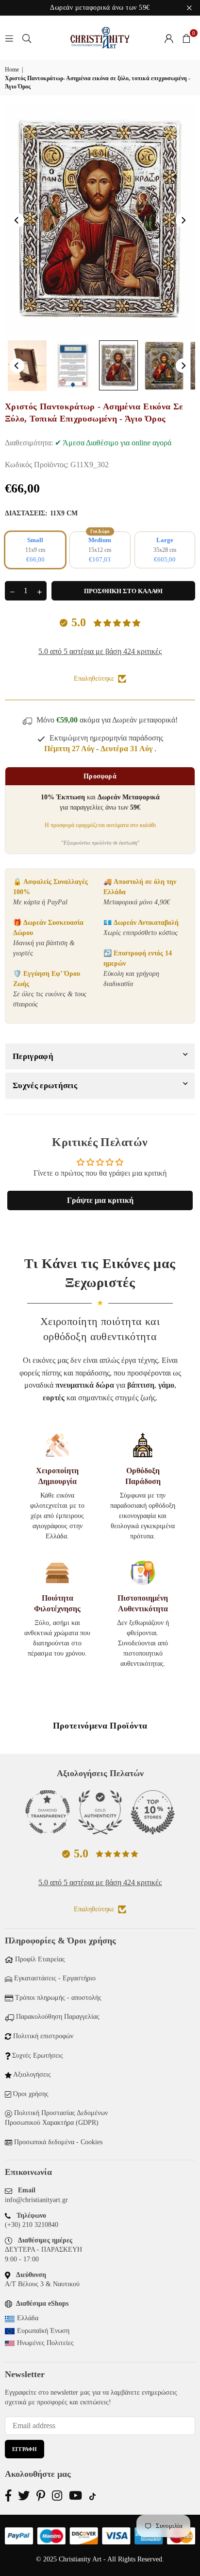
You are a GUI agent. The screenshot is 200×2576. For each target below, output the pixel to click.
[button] (186, 38)
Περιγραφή (33, 1056)
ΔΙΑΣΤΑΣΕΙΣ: (41, 513)
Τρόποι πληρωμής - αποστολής (58, 1998)
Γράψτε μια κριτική (100, 1200)
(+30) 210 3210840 (32, 2225)
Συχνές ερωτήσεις (45, 1085)
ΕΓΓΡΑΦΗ (25, 2449)
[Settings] (169, 38)
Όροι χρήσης (31, 2094)
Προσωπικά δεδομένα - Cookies (58, 2142)
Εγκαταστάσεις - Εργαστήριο (55, 1978)
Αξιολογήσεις (32, 2074)
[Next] (183, 220)
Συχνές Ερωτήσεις (38, 2056)
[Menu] (9, 38)
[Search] (27, 38)
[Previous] (17, 220)
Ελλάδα (28, 2318)
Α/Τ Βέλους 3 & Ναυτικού (42, 2284)
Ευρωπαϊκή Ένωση (43, 2331)
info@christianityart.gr (36, 2200)
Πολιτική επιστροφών (43, 2036)
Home (12, 70)
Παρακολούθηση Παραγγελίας (58, 2017)
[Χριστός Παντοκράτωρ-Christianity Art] (27, 366)
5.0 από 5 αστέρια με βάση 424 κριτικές (100, 651)
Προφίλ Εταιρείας (40, 1959)
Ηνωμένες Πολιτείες (45, 2343)
